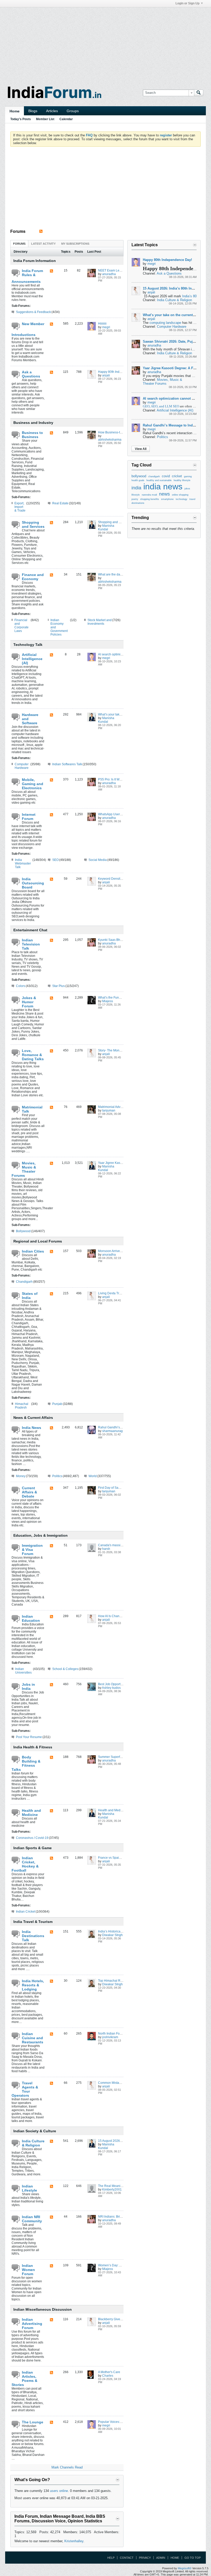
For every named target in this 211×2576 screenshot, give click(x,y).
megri (106, 327)
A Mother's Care (109, 2372)
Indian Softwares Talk (67, 764)
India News (32, 1428)
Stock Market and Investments (100, 622)
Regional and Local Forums (38, 1241)
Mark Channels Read (67, 2467)
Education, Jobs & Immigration (41, 1535)
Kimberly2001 (112, 2190)
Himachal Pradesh (22, 1406)
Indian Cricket (26, 1912)
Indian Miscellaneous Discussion (43, 2309)
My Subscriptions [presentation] (75, 244)
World (93, 1476)
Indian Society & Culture (35, 2131)
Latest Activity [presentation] (43, 244)
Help (111, 2558)
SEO (55, 860)
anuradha (109, 274)
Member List (45, 119)
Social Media (98, 860)
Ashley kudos (111, 1688)
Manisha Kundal (106, 528)
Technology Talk (28, 645)
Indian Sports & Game (33, 1848)
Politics (57, 1476)
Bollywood (23, 1231)
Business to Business (32, 435)
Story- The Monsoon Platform (118, 1050)
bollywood (139, 476)
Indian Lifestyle (29, 2188)
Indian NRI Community (32, 2219)
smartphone (167, 499)
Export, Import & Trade (20, 507)
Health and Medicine (31, 1813)
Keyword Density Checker (116, 879)
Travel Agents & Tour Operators (25, 2089)
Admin (161, 2558)
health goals (138, 480)
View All (141, 449)
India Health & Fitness (33, 1747)
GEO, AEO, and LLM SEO (161, 406)
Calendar (66, 119)
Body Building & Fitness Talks (26, 1763)
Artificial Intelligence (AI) (32, 659)
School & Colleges (65, 1669)
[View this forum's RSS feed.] (51, 271)
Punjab (57, 1404)
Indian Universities (23, 1671)
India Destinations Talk (33, 1936)
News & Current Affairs (33, 1418)
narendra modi (149, 495)
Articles (52, 111)
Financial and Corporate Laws (21, 626)
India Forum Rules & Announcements (27, 276)
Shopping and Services (33, 524)
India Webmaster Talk (23, 863)
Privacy (145, 2558)
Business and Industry (33, 423)
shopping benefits (150, 499)
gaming (188, 476)
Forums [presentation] (19, 244)
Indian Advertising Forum (32, 2324)
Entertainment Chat (30, 930)
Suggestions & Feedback (33, 312)
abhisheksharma (110, 440)
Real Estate (60, 503)
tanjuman (109, 1110)
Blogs (33, 111)
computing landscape (165, 323)
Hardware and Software (30, 719)
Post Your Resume (29, 1737)
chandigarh (154, 476)
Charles (108, 2376)
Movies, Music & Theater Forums (24, 1169)
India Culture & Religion (33, 2143)
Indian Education (31, 1618)
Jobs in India (28, 1686)
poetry (135, 499)
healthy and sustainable (159, 480)
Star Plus (59, 986)
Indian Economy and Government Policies (59, 627)
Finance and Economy (33, 577)
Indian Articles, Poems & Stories (24, 2379)
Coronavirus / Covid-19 (32, 1838)
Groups (73, 111)
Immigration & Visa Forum (32, 1550)
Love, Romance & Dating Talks (33, 1055)
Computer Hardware (22, 766)
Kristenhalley (74, 2541)
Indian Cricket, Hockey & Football (25, 1864)
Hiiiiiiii (102, 324)
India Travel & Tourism (33, 1922)
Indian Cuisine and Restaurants (33, 2038)
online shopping (180, 495)
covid (166, 476)
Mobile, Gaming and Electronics (33, 784)
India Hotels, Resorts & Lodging (33, 1985)
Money (21, 1476)
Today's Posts (21, 119)
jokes (187, 489)
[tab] (19, 244)
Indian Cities (33, 1251)
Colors (21, 986)
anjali (106, 375)
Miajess (108, 1001)
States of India (30, 1296)
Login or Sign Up (187, 3)
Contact (127, 2558)
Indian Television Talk (31, 944)
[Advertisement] (105, 43)
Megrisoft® (185, 2568)
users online (59, 2491)
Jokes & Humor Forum (29, 1002)
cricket (177, 476)
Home (15, 111)
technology (182, 499)
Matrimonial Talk (32, 1109)
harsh (106, 1549)
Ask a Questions (31, 374)
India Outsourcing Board (33, 883)
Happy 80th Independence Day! (120, 372)
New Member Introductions (28, 329)
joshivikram (110, 2037)
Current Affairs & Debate (29, 1492)
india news (163, 487)
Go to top (193, 2558)
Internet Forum (29, 817)
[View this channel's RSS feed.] (41, 231)
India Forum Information (35, 261)
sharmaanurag (112, 1431)
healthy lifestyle (182, 480)
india (136, 488)
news (164, 494)
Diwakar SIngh (112, 1935)
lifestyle (136, 495)
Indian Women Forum (28, 2270)
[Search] (199, 93)
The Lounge (33, 2422)
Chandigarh (24, 1282)
